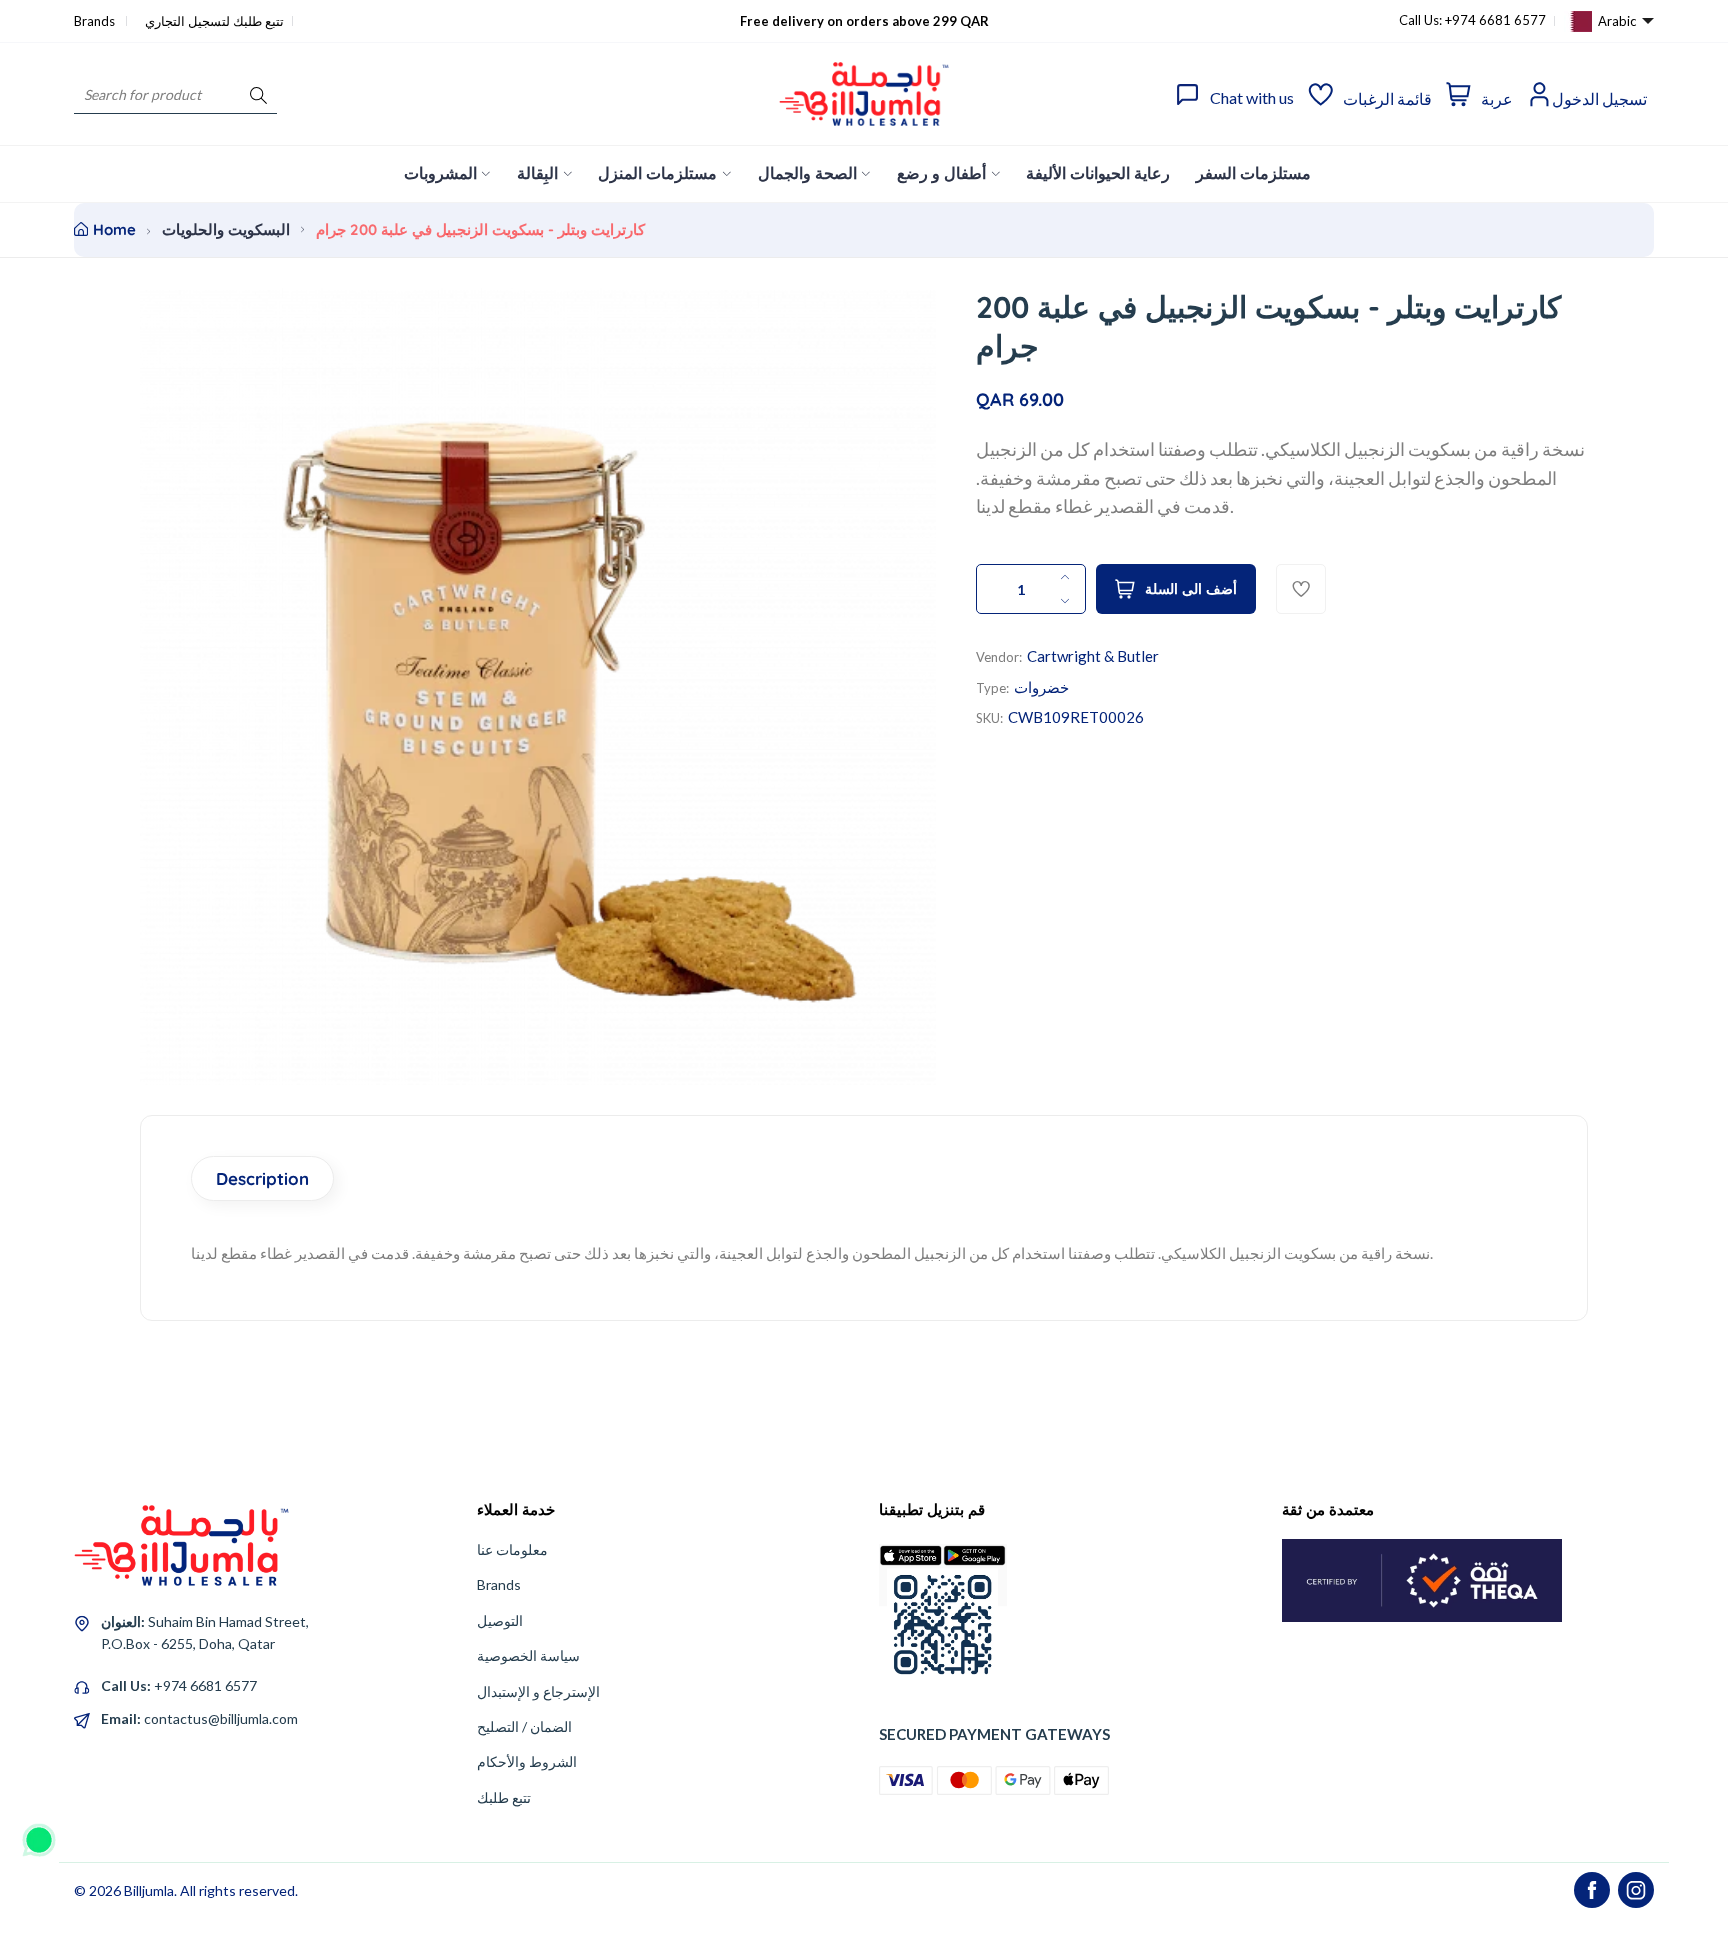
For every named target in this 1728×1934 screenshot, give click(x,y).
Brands (96, 21)
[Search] (258, 94)
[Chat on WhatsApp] (39, 1833)
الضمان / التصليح (524, 1726)
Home (114, 229)
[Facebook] (1592, 1890)
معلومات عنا (512, 1549)
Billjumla (149, 1890)
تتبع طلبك (504, 1797)
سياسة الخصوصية (528, 1655)
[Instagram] (1636, 1890)
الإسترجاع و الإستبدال (538, 1691)
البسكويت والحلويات (226, 229)
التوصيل (500, 1620)
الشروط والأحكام (527, 1761)
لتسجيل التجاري (187, 21)
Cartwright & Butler (1093, 656)
